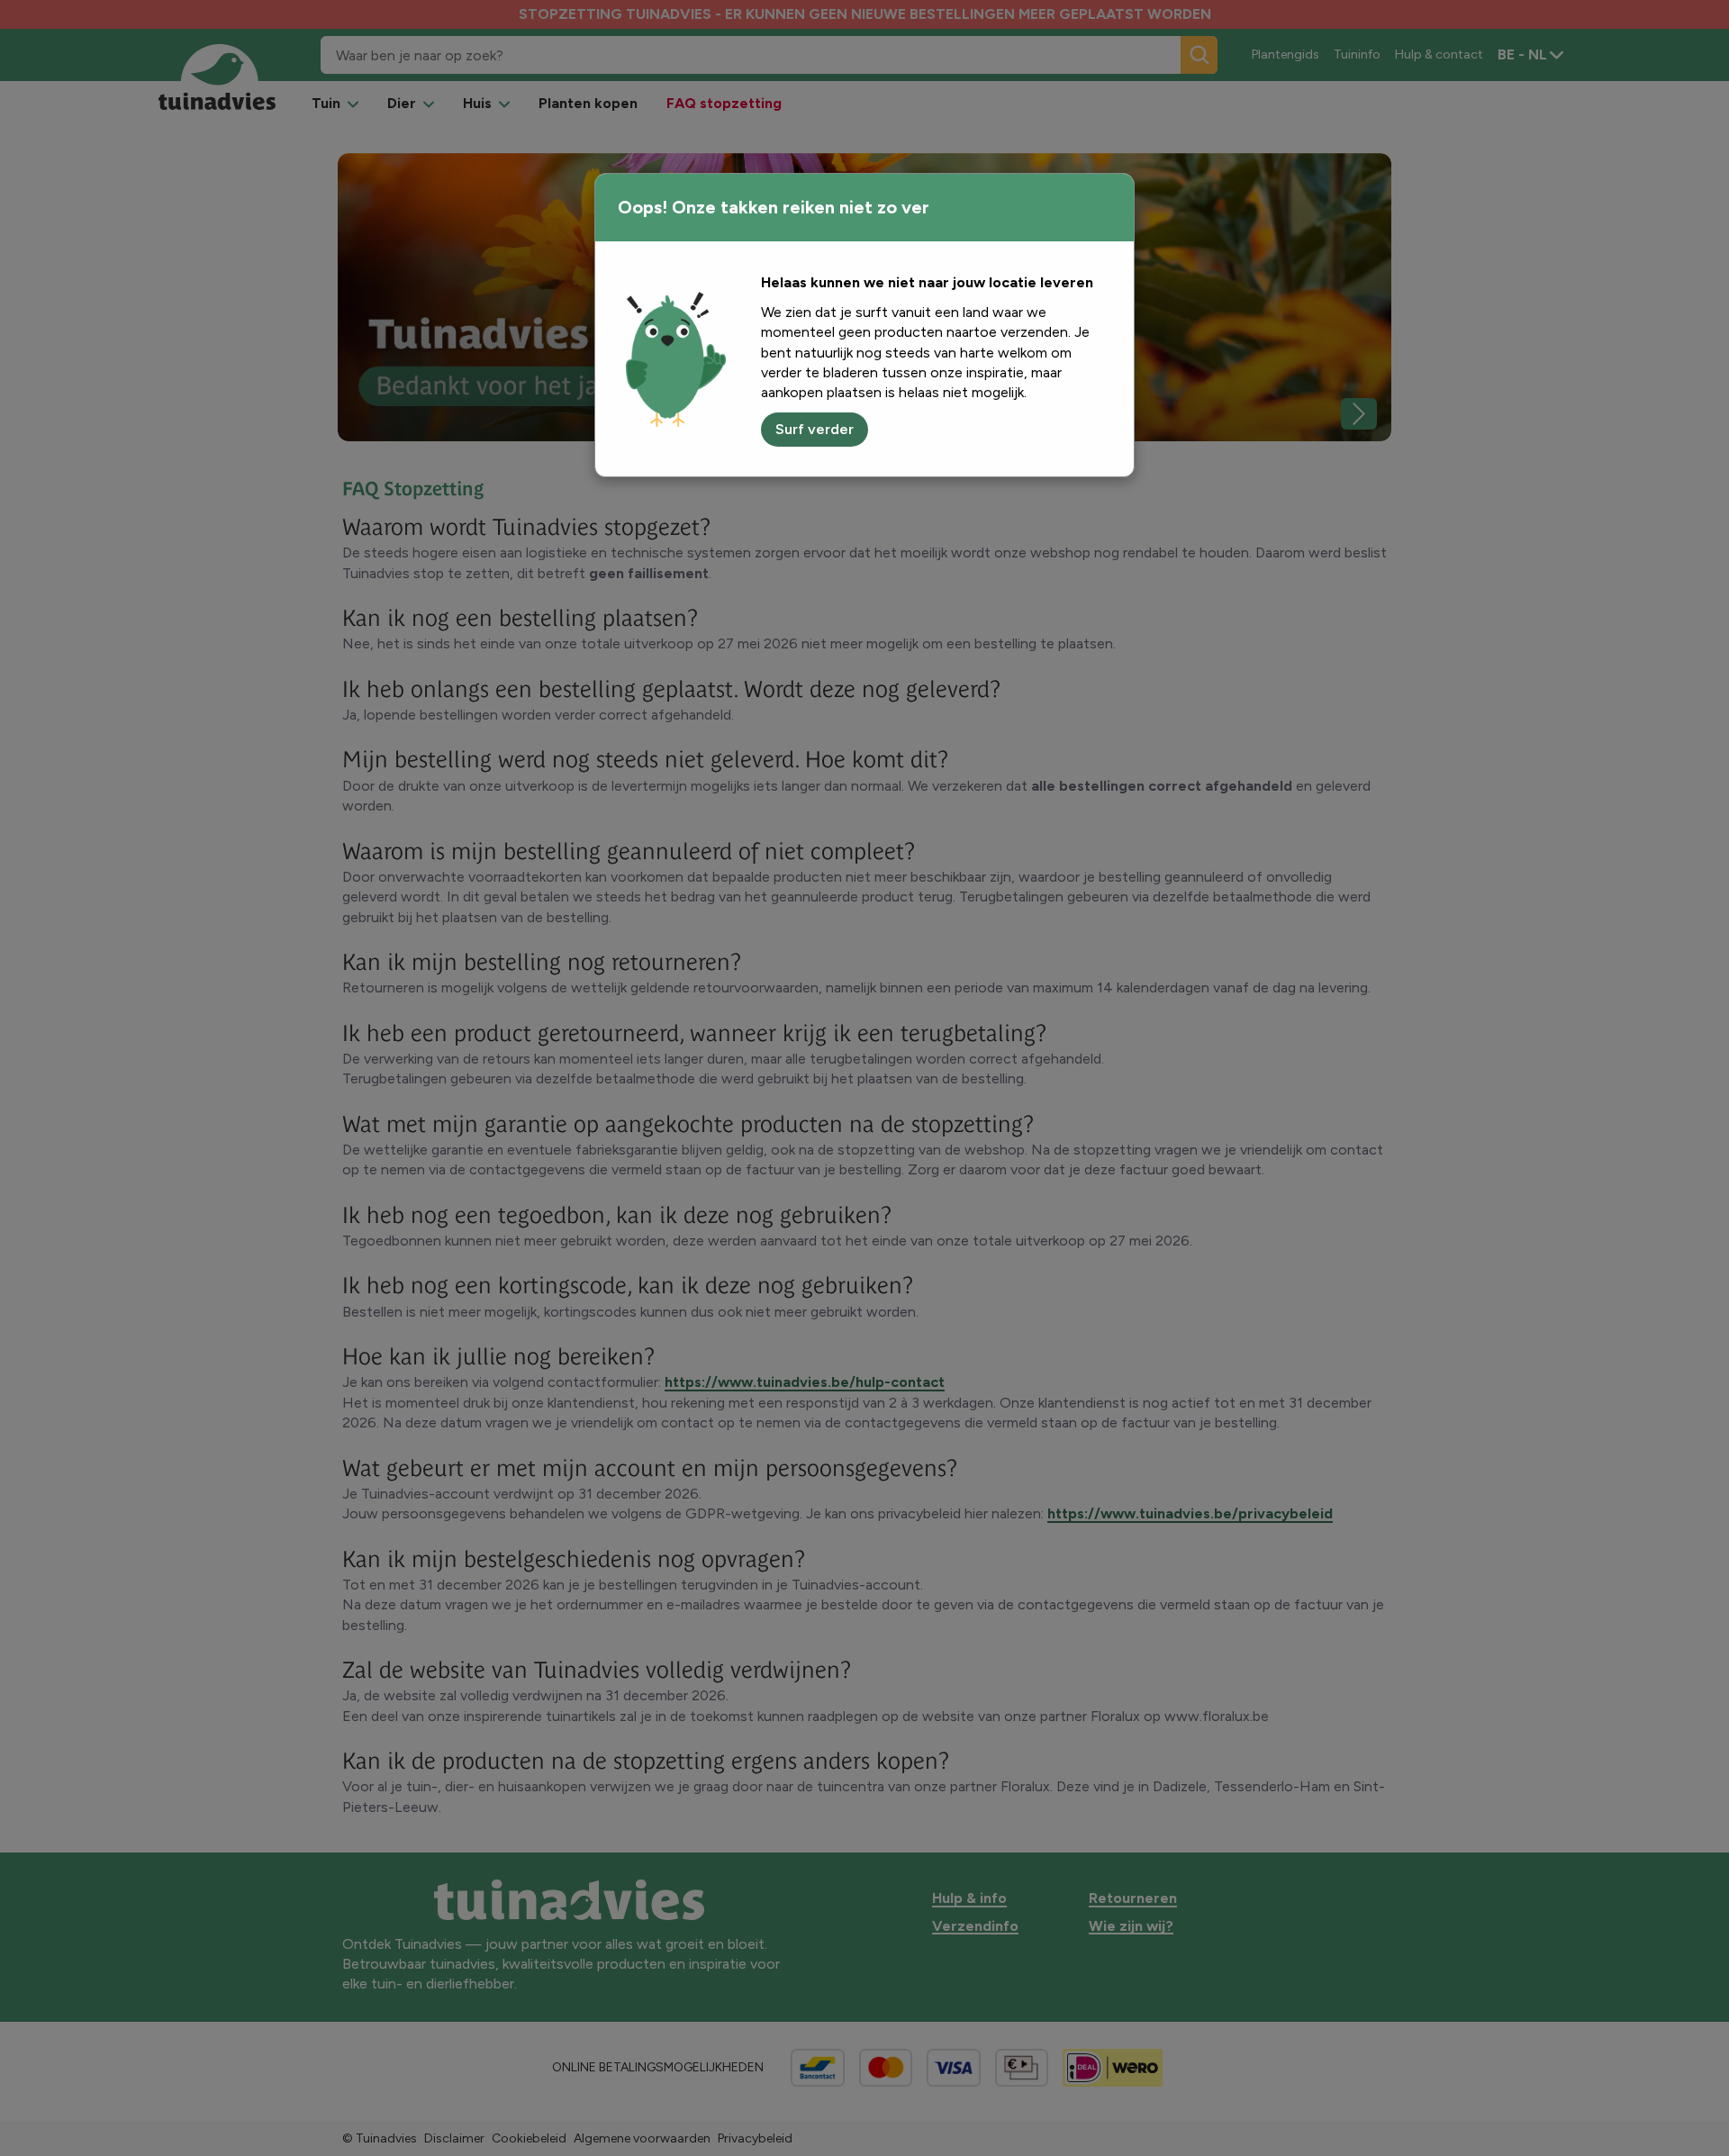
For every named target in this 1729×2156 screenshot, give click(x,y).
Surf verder (815, 429)
